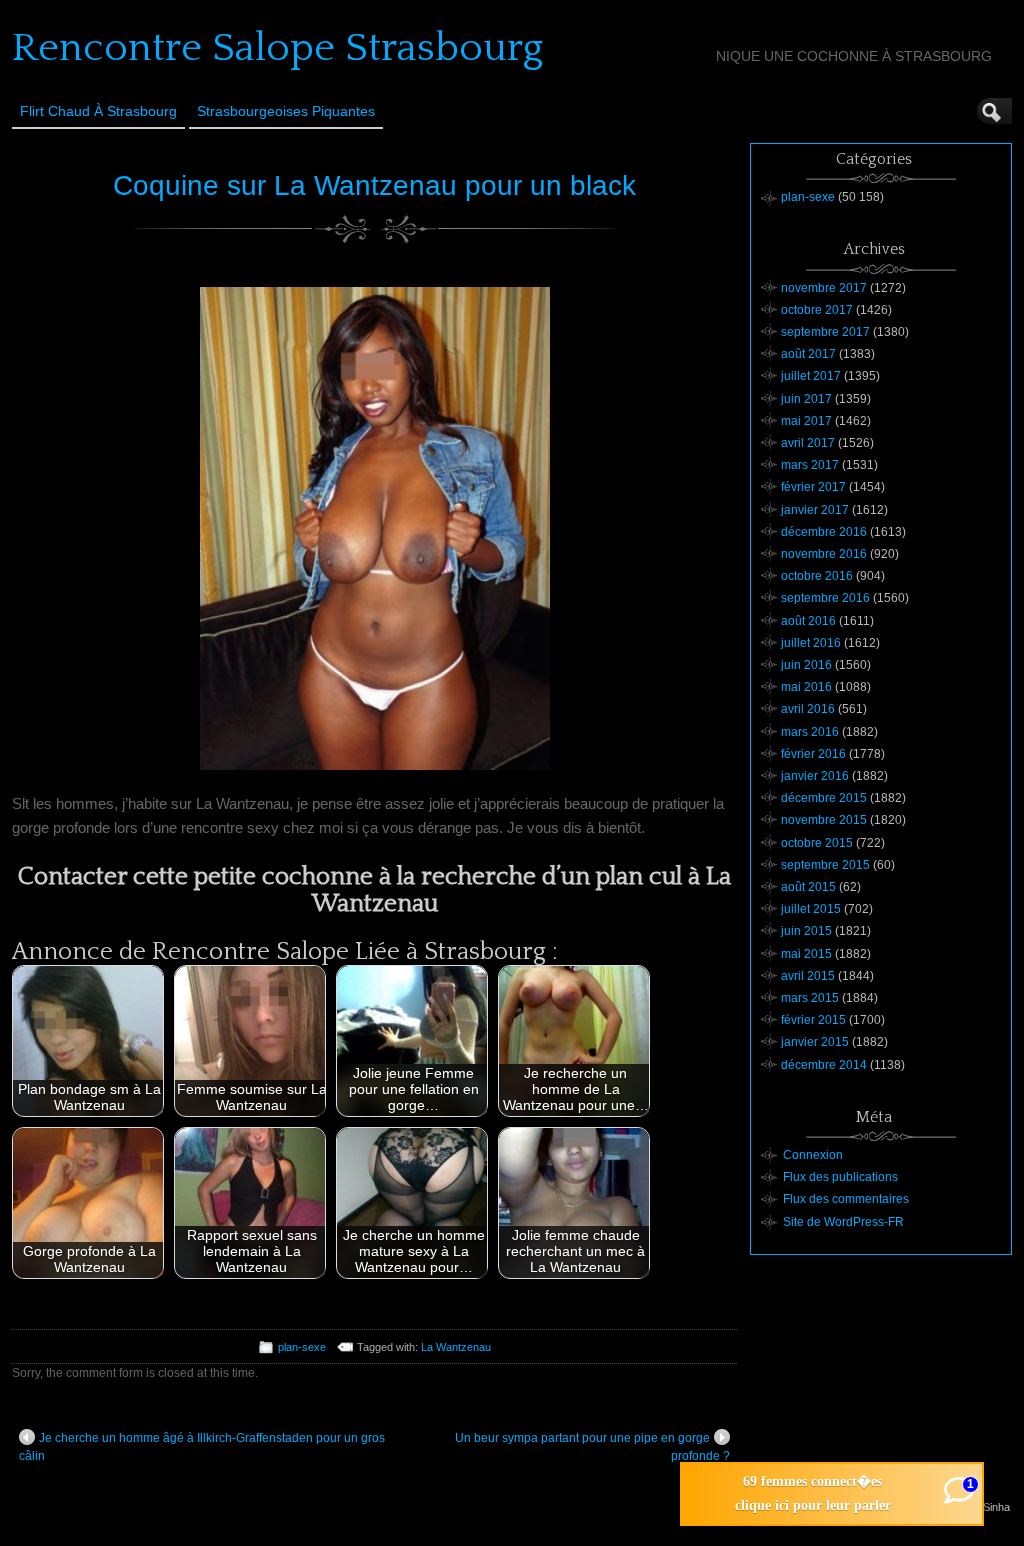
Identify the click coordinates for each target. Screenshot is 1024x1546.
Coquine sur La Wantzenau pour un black (374, 185)
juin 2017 (806, 399)
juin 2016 (806, 665)
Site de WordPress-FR (843, 1222)
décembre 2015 (824, 798)
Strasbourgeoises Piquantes (286, 111)
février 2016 (813, 754)
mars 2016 (810, 732)
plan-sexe (302, 1347)
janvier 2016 (815, 776)
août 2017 (808, 354)
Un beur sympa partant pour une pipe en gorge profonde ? (592, 1447)
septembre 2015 (825, 865)
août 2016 (808, 621)
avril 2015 (808, 976)
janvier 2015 (815, 1042)
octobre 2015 (817, 843)
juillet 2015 (811, 909)
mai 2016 (806, 687)
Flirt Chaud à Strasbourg (98, 111)
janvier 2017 (815, 510)
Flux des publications (840, 1177)
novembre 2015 (824, 820)
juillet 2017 (811, 376)
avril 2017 (808, 443)
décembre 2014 (824, 1065)
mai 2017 (806, 421)
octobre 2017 (817, 310)
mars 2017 (810, 465)
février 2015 (813, 1020)
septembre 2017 (825, 332)
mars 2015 (810, 998)
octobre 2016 (817, 576)
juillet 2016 (811, 643)
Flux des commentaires (846, 1199)
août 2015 (808, 887)
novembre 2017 (824, 288)
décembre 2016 (824, 532)
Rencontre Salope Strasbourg (277, 48)
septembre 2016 (825, 598)
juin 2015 (806, 931)
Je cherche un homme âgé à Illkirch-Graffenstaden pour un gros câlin (202, 1447)
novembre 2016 (824, 554)
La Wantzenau (456, 1347)
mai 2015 (806, 954)
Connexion (813, 1155)
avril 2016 (808, 709)
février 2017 (813, 487)
